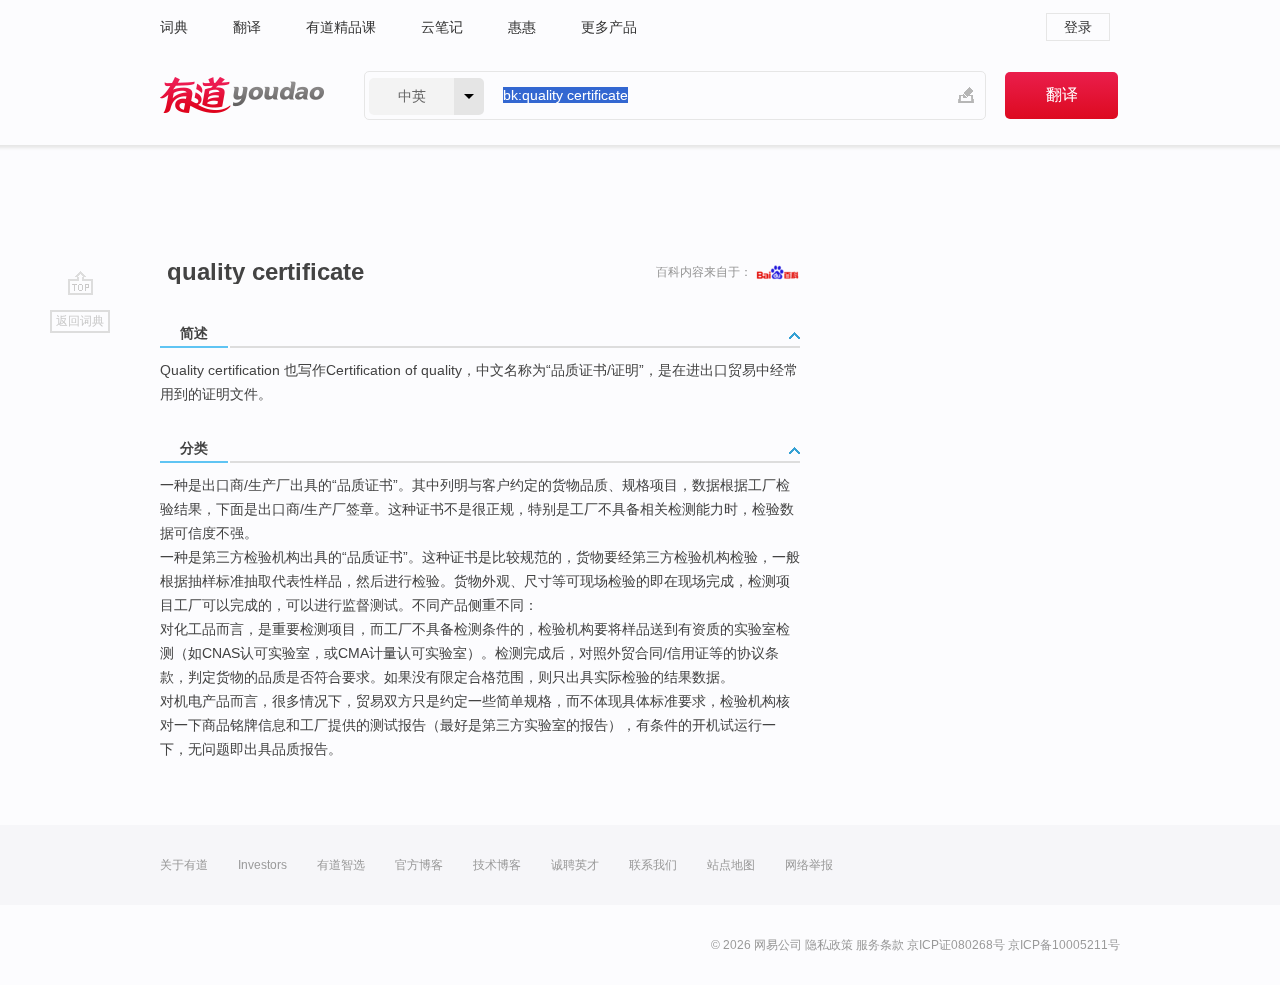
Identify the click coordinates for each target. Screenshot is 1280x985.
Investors (262, 865)
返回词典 (80, 321)
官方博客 (419, 865)
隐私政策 (829, 945)
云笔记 (442, 27)
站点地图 (731, 865)
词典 (174, 27)
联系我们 (653, 865)
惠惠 (522, 27)
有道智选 (341, 865)
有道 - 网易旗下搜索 (242, 95)
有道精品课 (341, 27)
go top (80, 283)
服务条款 (880, 945)
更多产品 (609, 27)
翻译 (247, 27)
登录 (1078, 27)
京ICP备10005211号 (1064, 945)
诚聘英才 (575, 865)
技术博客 (497, 865)
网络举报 (809, 865)
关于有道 (184, 865)
